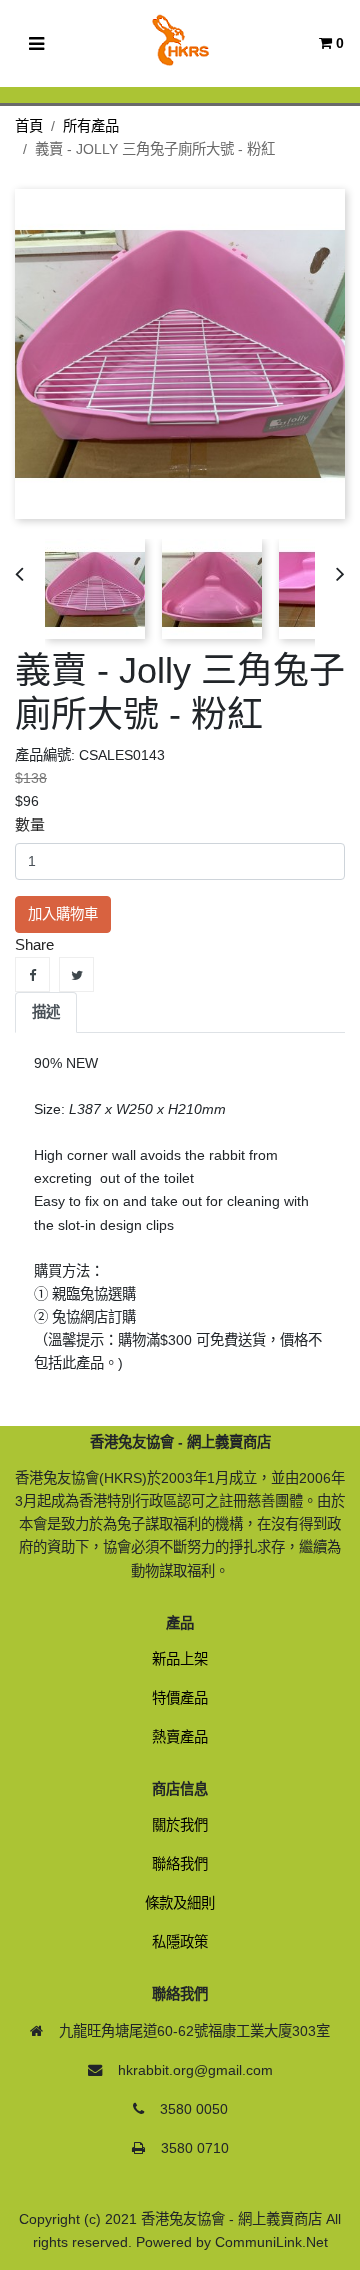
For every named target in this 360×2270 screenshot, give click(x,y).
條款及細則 (180, 1903)
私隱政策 (180, 1942)
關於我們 (180, 1825)
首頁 (29, 126)
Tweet (76, 974)
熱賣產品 (180, 1737)
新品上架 (180, 1659)
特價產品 (180, 1698)
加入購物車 (63, 914)
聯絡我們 (180, 1864)
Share (32, 974)
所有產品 (91, 126)
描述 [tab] (46, 1012)
